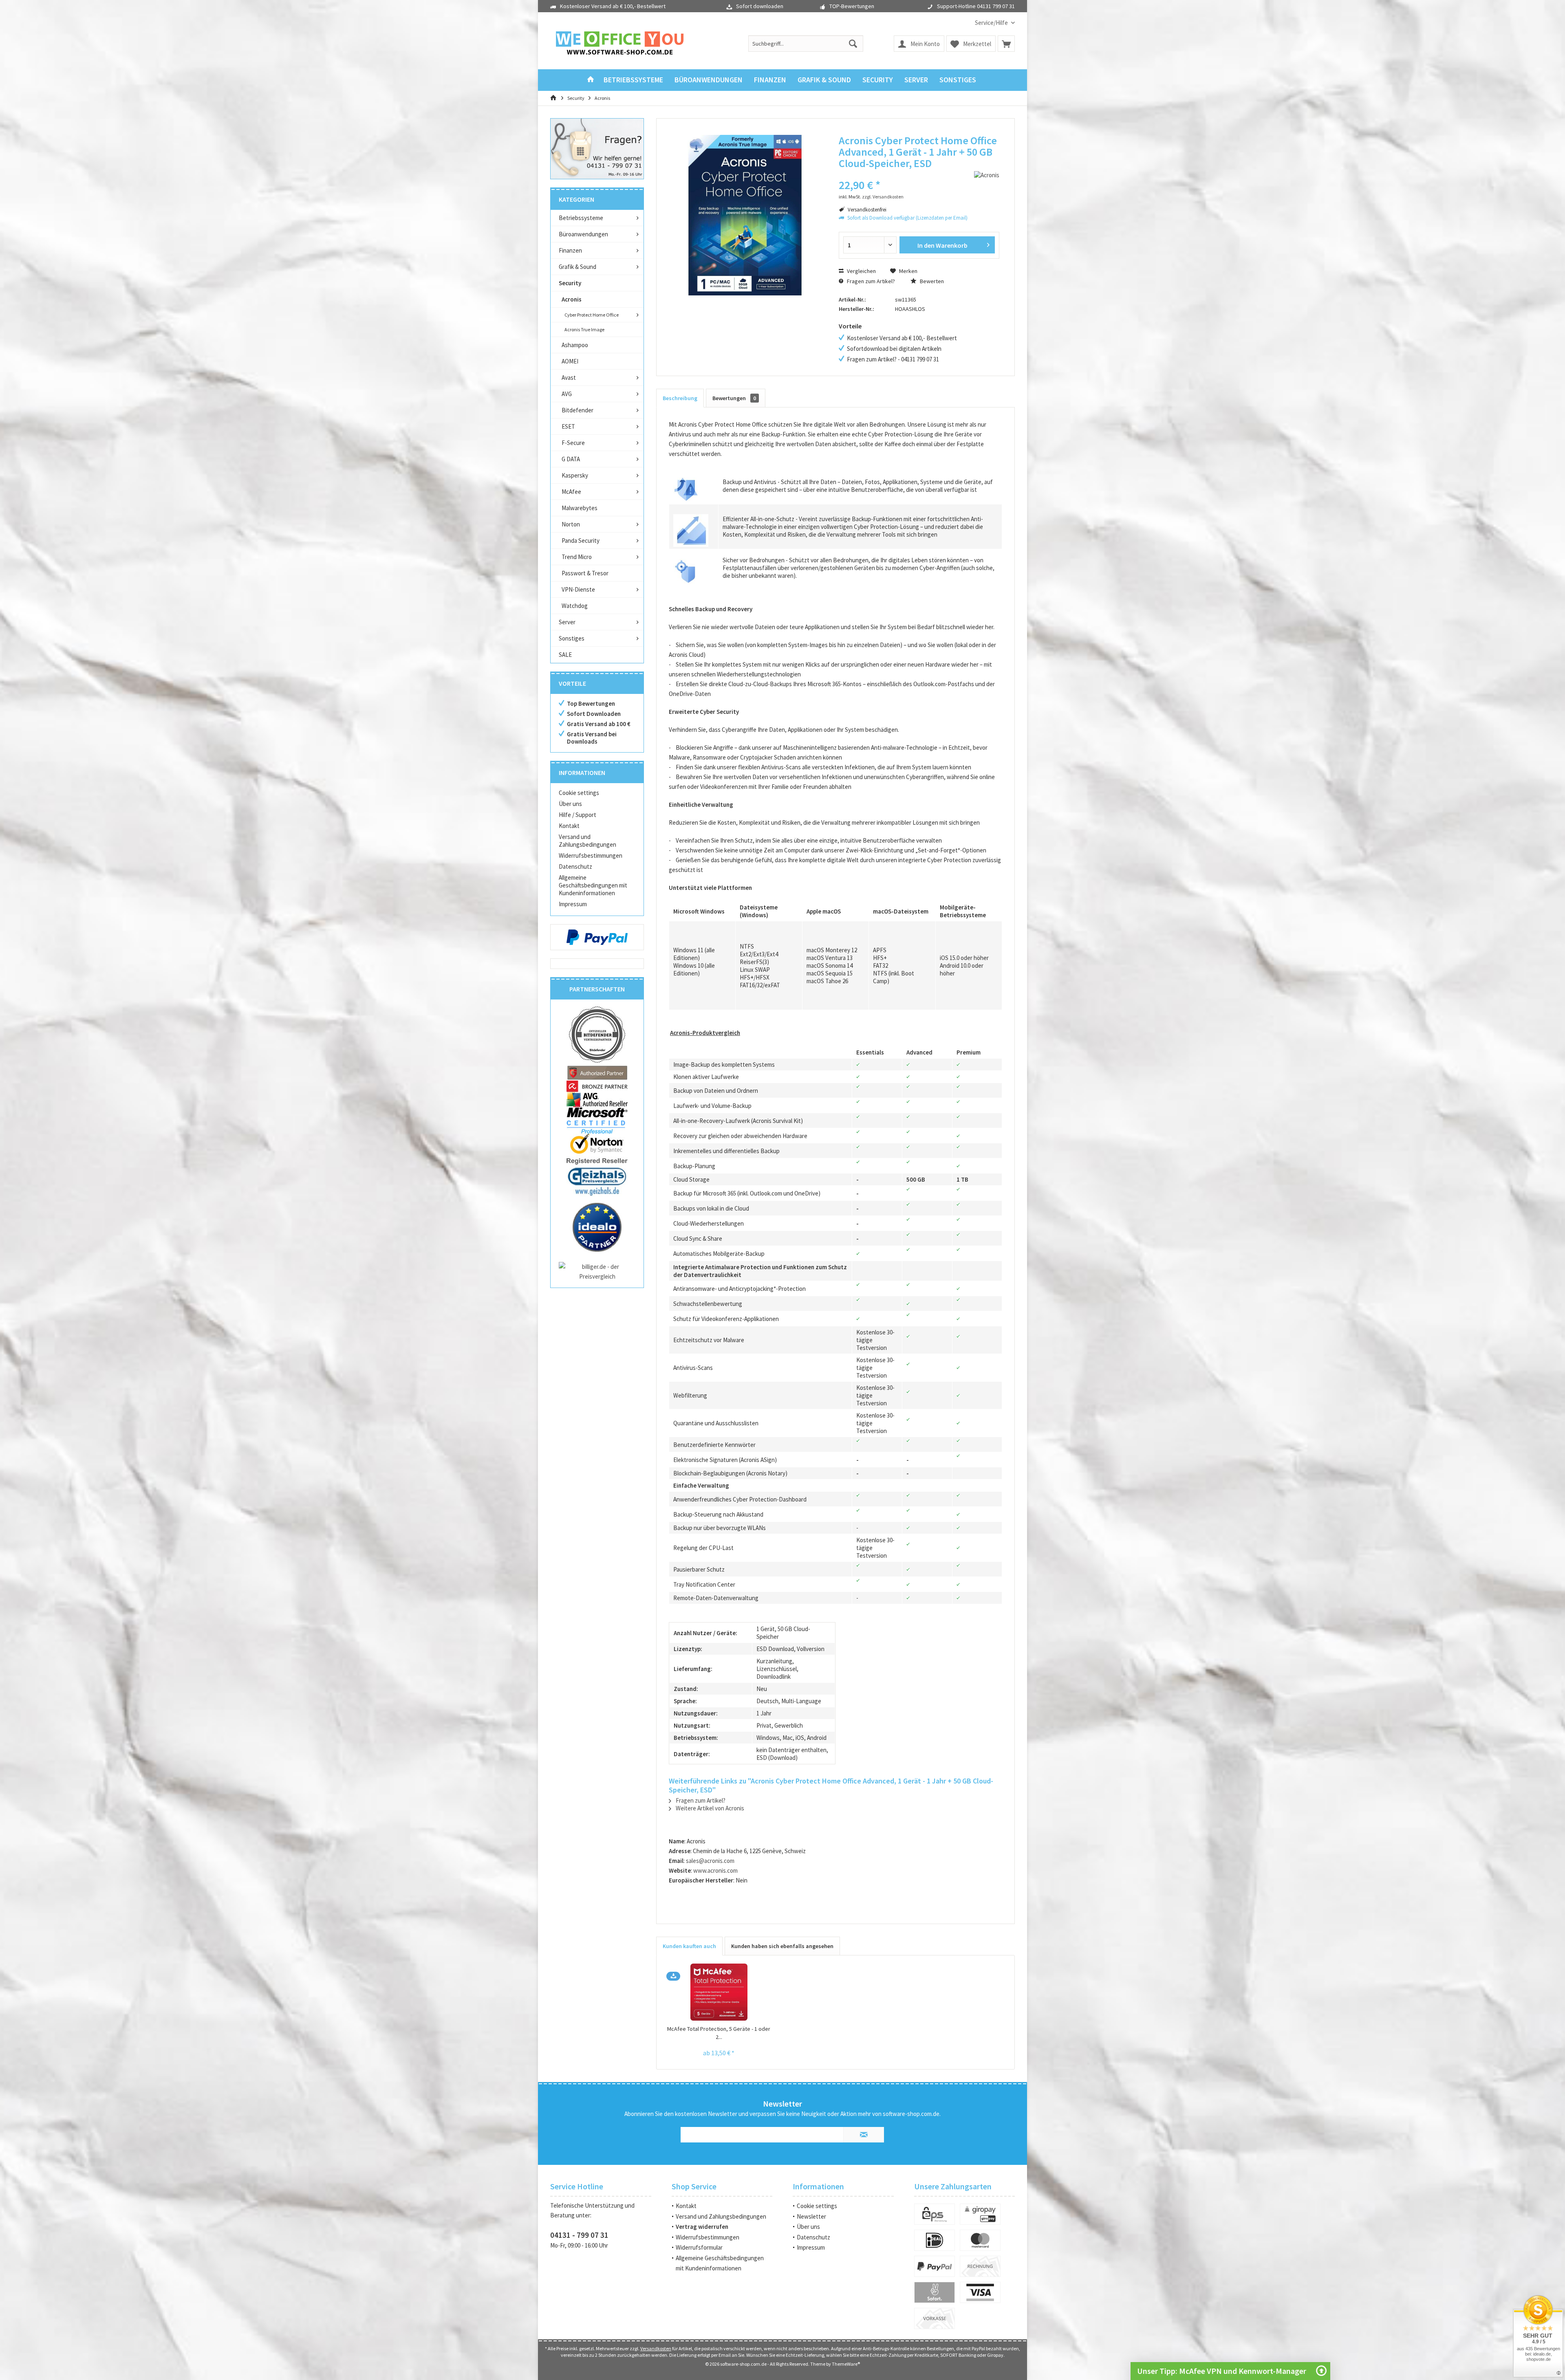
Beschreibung (680, 398)
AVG (567, 394)
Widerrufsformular (699, 2247)
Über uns (570, 804)
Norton (571, 524)
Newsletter (811, 2216)
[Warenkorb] (1006, 44)
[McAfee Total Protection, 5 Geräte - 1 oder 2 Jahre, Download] (719, 1992)
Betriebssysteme (581, 218)
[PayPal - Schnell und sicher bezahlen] (597, 937)
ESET (568, 426)
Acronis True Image (584, 329)
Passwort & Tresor (585, 573)
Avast (569, 378)
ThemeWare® (846, 2364)
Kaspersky (575, 475)
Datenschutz (575, 866)
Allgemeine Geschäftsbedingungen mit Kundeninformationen (593, 885)
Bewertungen (734, 398)
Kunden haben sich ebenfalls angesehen (782, 1946)
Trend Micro (577, 557)
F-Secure (573, 443)
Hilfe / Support (578, 815)
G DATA (571, 459)
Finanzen (570, 250)
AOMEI (570, 361)
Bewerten (931, 281)
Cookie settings (579, 793)
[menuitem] (992, 23)
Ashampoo (575, 345)
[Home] (591, 80)
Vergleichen (861, 271)
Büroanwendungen (583, 234)
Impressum (573, 904)
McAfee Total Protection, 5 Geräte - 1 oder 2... (719, 2033)
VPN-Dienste (578, 589)
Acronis (572, 299)
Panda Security (581, 541)
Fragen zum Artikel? (870, 281)
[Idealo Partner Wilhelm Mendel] (597, 1227)
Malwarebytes (580, 508)
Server (567, 622)
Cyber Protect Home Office (592, 315)
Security (570, 283)
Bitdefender (578, 410)
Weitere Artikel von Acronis (709, 1808)
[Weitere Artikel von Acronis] (987, 175)
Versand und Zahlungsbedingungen (587, 841)
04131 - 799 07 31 (579, 2235)
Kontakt (569, 826)
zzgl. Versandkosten (883, 197)
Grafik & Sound (578, 267)
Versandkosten (656, 2348)
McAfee (571, 492)
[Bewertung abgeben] (883, 174)
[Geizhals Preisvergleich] (597, 1181)
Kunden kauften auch (689, 1946)
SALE (565, 655)
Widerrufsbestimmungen (591, 855)
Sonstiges (572, 638)
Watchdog (575, 606)
